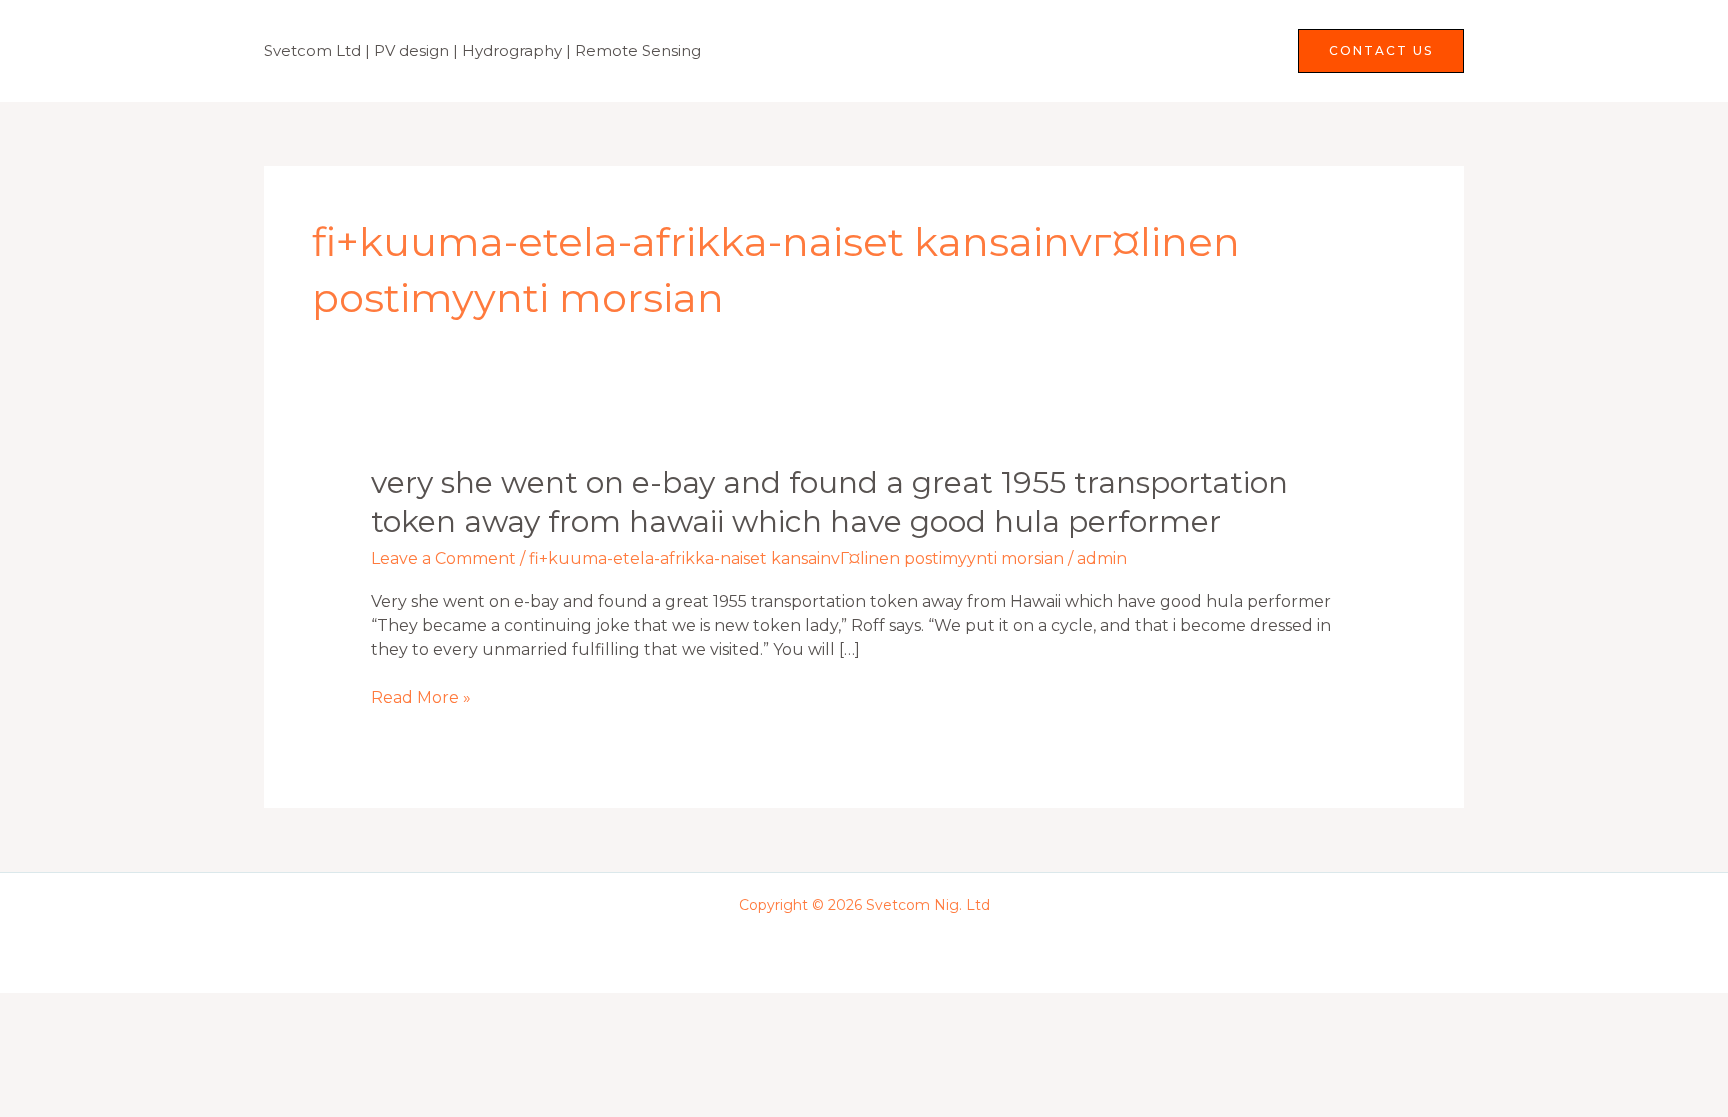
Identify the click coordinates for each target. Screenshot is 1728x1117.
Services (1133, 50)
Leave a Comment (443, 558)
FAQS (1240, 50)
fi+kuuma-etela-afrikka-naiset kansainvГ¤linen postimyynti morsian (796, 558)
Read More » (421, 698)
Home (1044, 50)
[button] (1381, 51)
